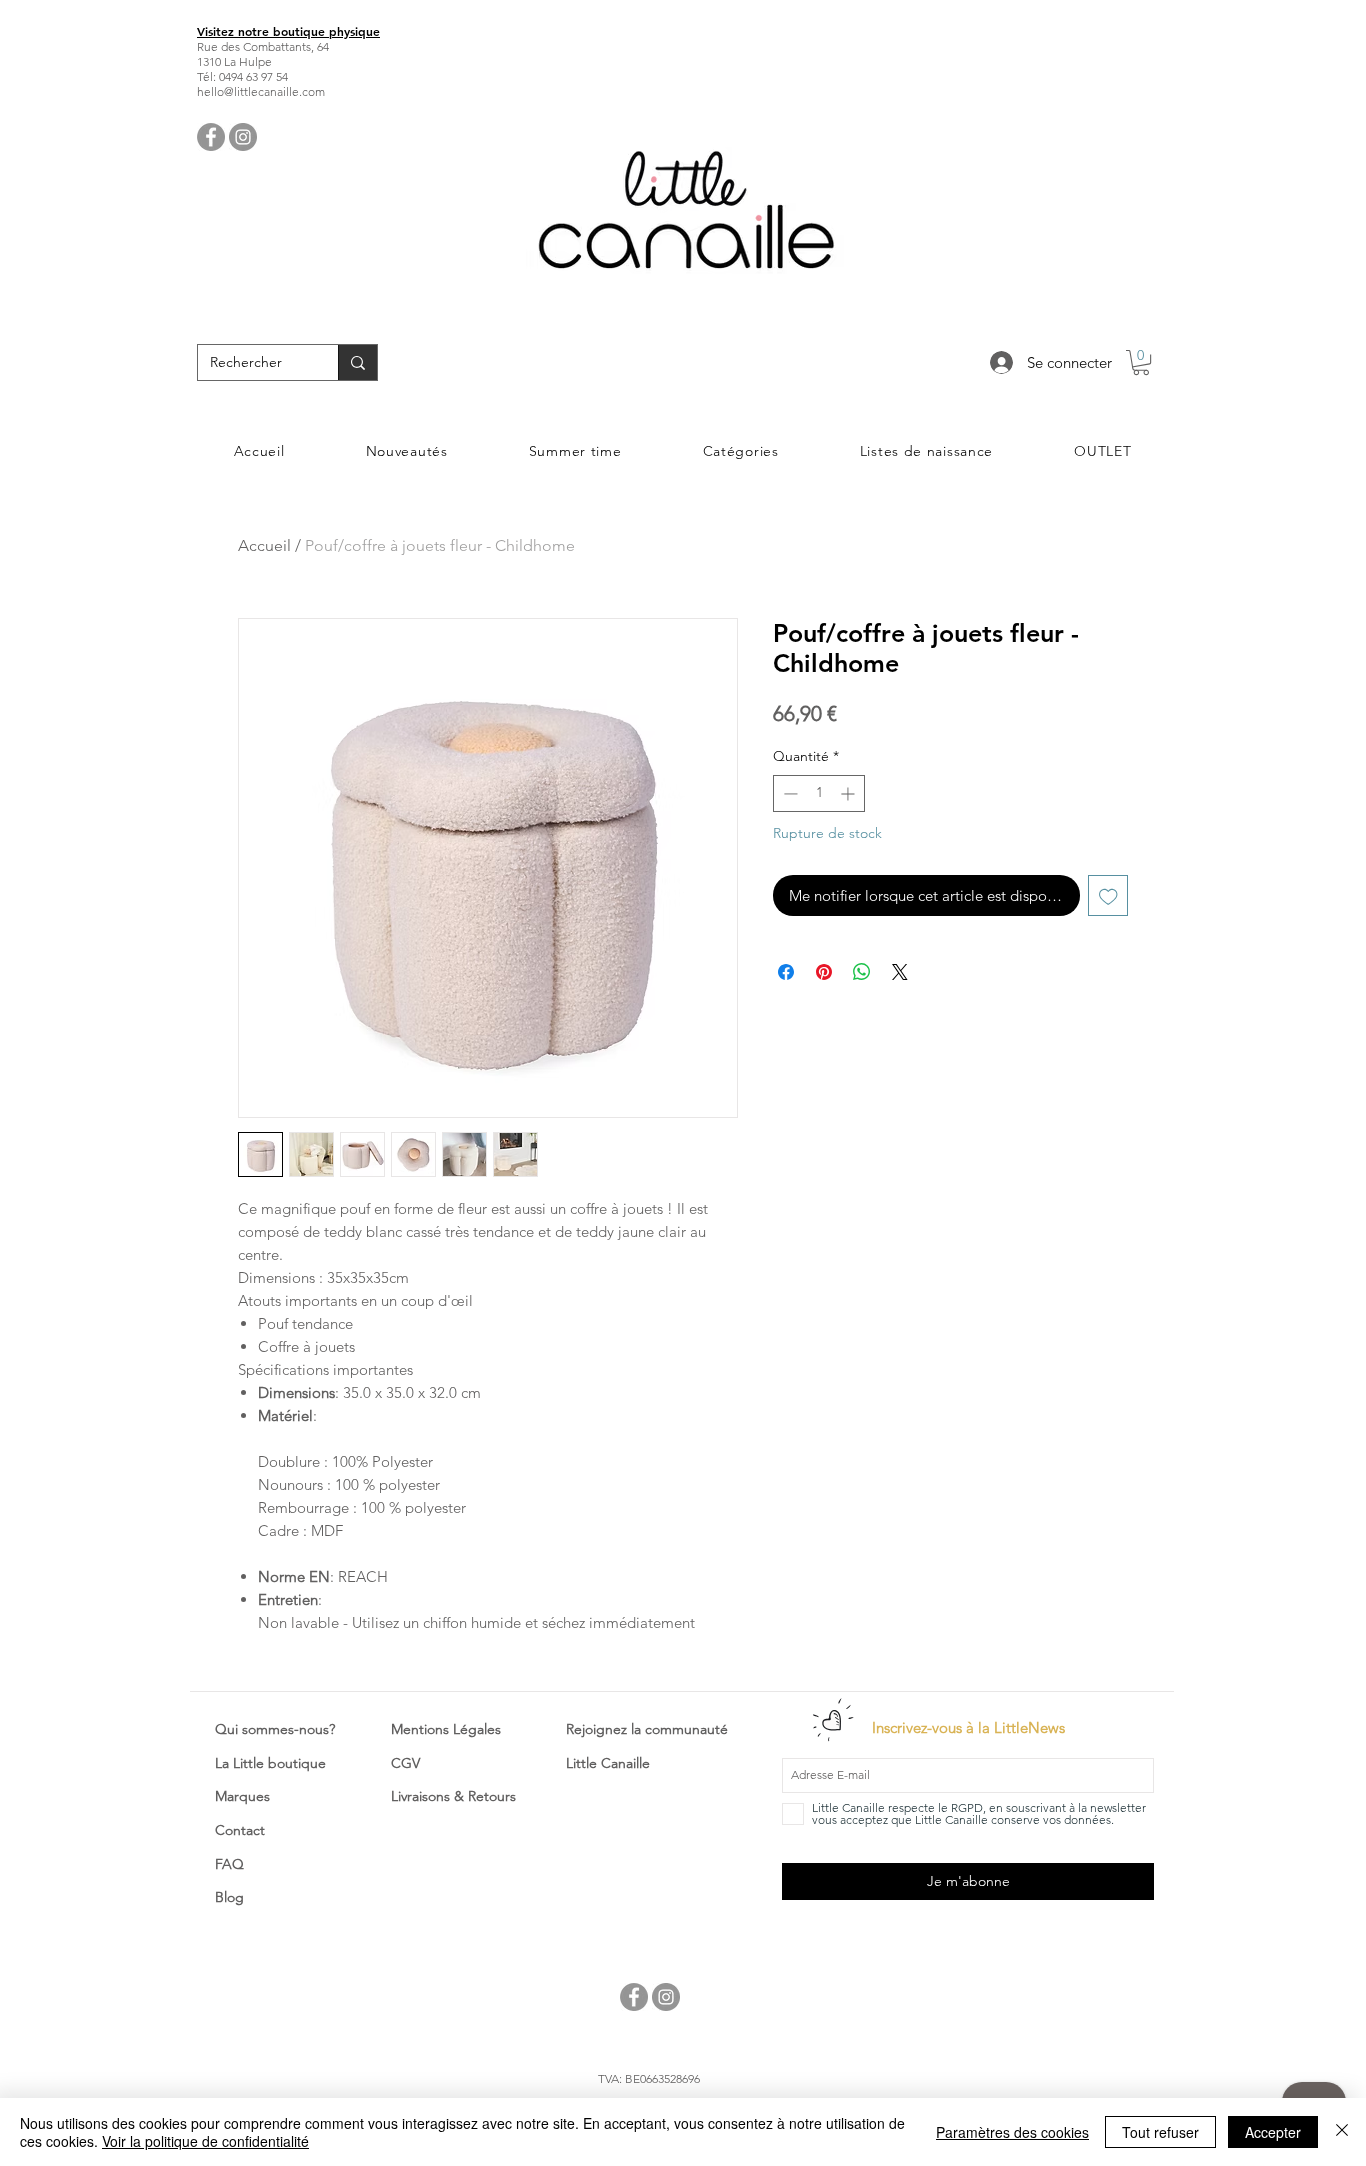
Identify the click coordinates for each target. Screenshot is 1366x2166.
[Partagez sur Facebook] (786, 972)
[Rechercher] (357, 362)
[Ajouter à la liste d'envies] (1108, 895)
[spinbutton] (819, 793)
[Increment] (849, 793)
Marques (242, 1796)
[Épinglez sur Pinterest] (824, 972)
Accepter (1273, 2132)
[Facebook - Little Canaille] (211, 137)
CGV (405, 1763)
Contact (240, 1830)
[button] (1141, 362)
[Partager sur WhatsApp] (862, 972)
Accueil (264, 545)
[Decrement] (788, 793)
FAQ (229, 1864)
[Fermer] (1342, 2132)
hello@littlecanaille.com (261, 91)
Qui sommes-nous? (275, 1729)
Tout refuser (1160, 2132)
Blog (229, 1897)
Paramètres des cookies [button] (1012, 2132)
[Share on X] (900, 972)
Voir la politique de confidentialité (205, 2141)
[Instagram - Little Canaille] (243, 137)
